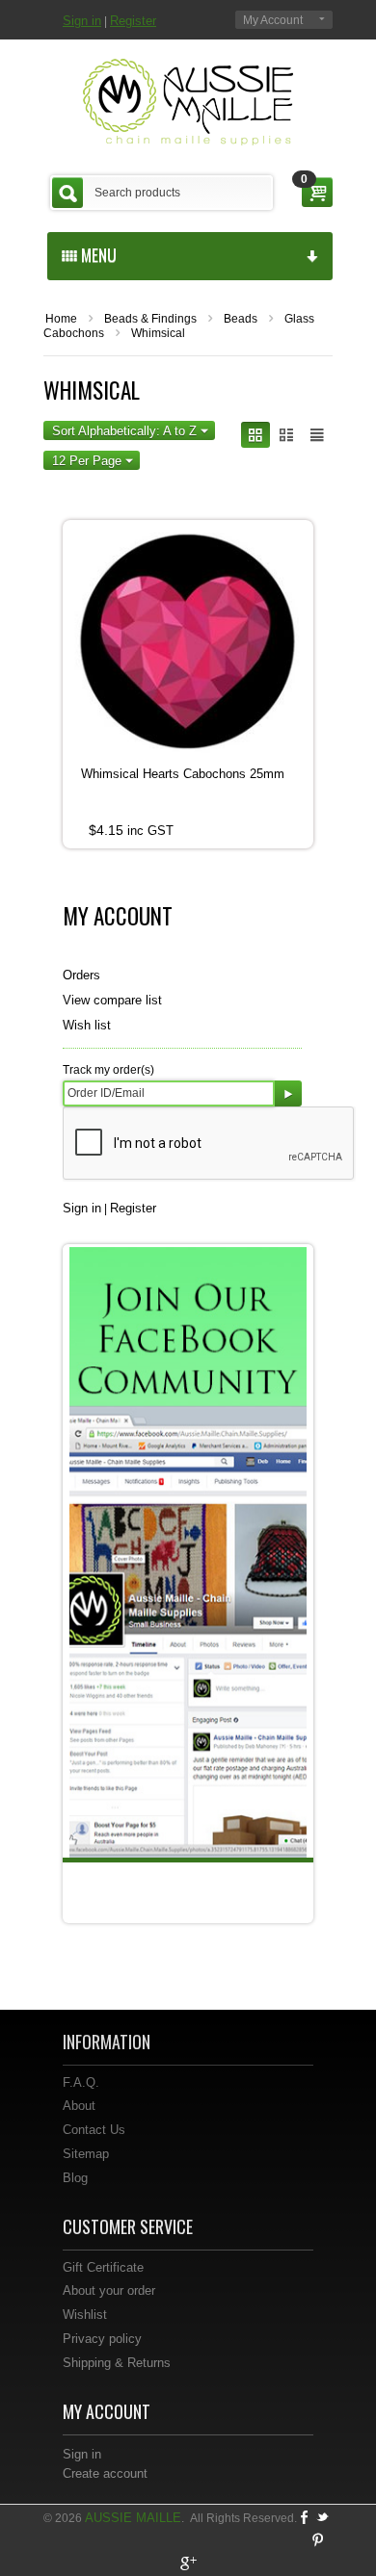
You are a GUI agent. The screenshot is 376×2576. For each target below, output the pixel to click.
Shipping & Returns (117, 2363)
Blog (75, 2178)
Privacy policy (102, 2339)
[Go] (288, 1093)
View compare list (112, 1000)
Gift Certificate (103, 2267)
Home (61, 319)
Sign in (82, 21)
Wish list (87, 1025)
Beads (241, 319)
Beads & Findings (150, 319)
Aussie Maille (133, 2518)
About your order (109, 2290)
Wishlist (85, 2315)
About (79, 2106)
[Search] (67, 193)
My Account (273, 20)
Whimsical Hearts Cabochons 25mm (183, 774)
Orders (81, 975)
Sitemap (86, 2154)
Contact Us (94, 2130)
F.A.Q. (81, 2082)
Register (133, 21)
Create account (105, 2473)
